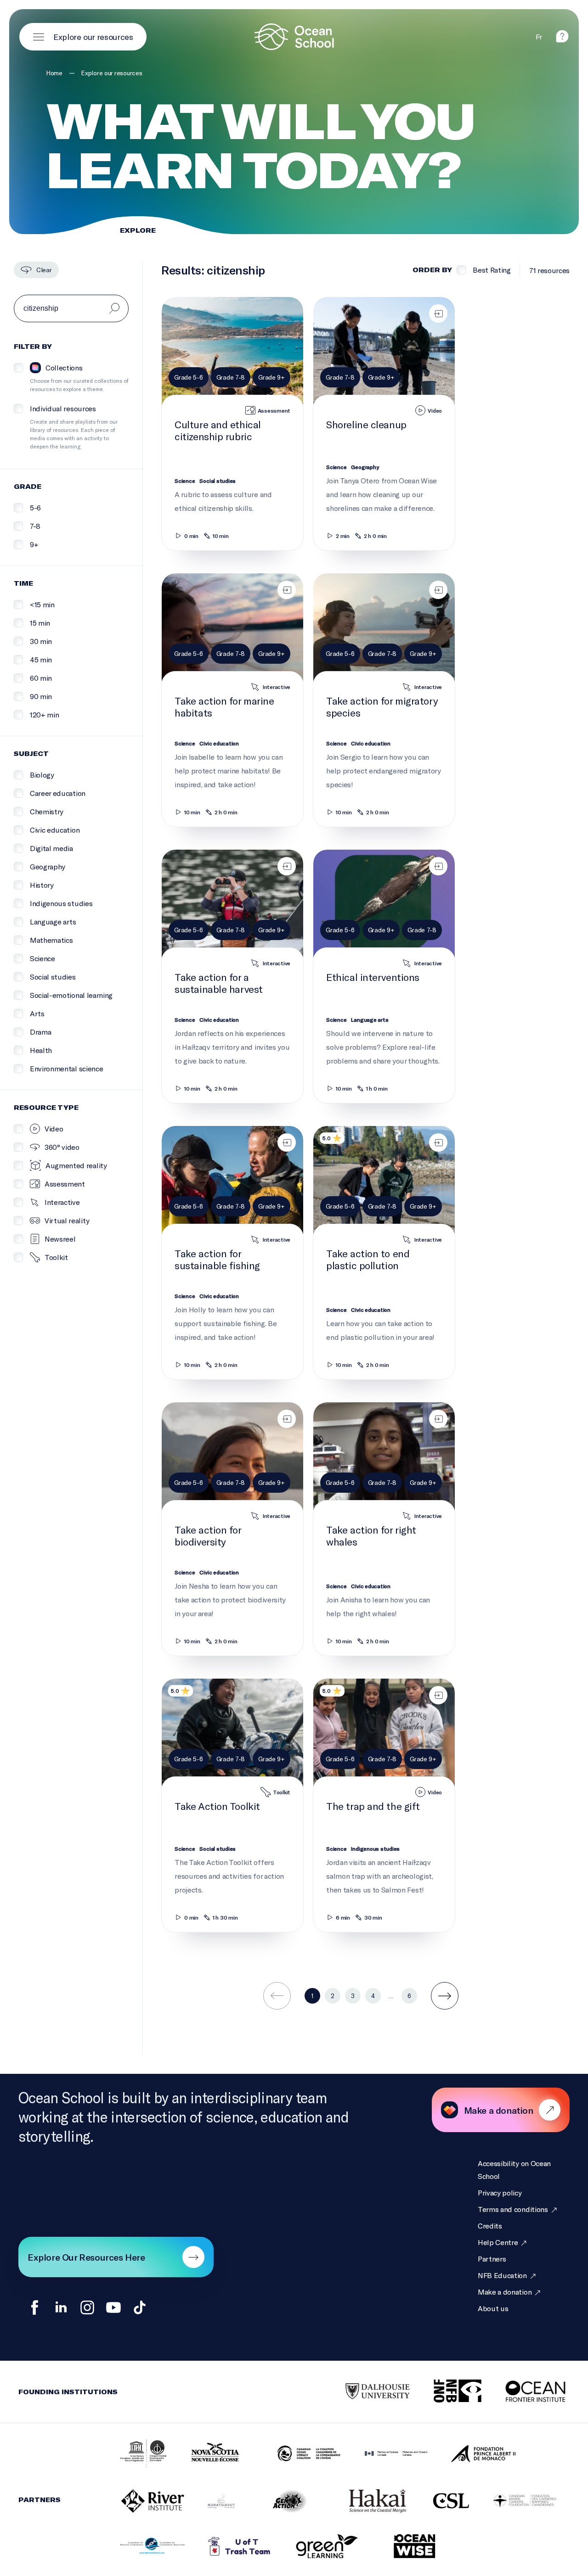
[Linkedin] (61, 2307)
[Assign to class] (438, 314)
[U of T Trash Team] (228, 2547)
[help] (562, 40)
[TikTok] (140, 2307)
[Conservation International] (458, 2547)
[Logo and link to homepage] (294, 37)
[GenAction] (279, 2502)
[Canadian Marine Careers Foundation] (513, 2502)
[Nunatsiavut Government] (210, 2501)
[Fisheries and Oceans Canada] (384, 2454)
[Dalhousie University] (366, 2392)
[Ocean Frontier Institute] (526, 2392)
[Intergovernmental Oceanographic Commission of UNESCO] (132, 2454)
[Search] (114, 308)
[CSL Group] (440, 2501)
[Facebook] (35, 2307)
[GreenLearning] (316, 2547)
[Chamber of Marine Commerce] (141, 2547)
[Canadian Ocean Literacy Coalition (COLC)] (297, 2454)
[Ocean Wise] (403, 2547)
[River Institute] (141, 2502)
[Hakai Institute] (366, 2502)
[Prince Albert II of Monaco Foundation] (472, 2454)
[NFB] (446, 2392)
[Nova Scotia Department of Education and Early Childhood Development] (210, 2454)
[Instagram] (87, 2307)
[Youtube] (113, 2307)
